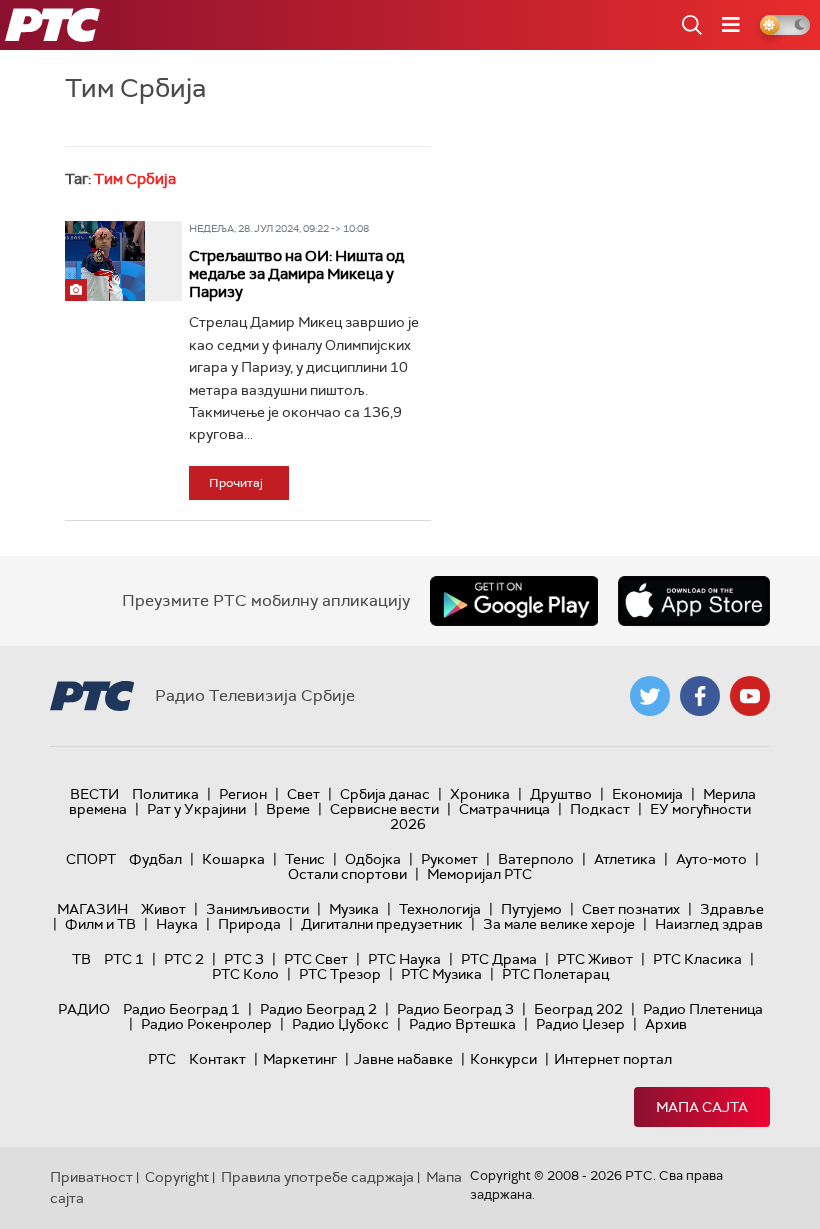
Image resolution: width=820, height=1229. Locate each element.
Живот (163, 909)
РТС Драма (499, 959)
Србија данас (385, 794)
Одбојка (373, 859)
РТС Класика (697, 959)
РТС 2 (184, 959)
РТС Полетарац (555, 974)
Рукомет (449, 859)
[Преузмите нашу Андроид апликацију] (514, 601)
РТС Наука (404, 959)
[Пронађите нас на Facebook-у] (700, 696)
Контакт (217, 1059)
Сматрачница (504, 809)
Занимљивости (257, 909)
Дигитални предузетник (382, 924)
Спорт (91, 859)
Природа (249, 924)
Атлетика (625, 859)
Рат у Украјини (196, 809)
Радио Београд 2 (318, 1009)
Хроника (480, 794)
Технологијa (440, 909)
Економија (647, 794)
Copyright (177, 1177)
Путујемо (531, 909)
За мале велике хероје (559, 924)
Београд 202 (578, 1009)
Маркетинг (300, 1059)
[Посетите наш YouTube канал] (750, 696)
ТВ (81, 959)
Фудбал (155, 859)
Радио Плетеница (703, 1009)
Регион (243, 794)
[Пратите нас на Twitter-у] (650, 696)
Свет (303, 794)
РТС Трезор (340, 974)
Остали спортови (347, 874)
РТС (162, 1059)
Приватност (91, 1177)
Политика (165, 794)
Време (288, 809)
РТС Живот (595, 959)
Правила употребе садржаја (317, 1177)
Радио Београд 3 (455, 1009)
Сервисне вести (384, 809)
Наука (177, 924)
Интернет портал (613, 1059)
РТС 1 (124, 959)
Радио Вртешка (462, 1024)
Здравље (732, 909)
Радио (84, 1009)
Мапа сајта (702, 1107)
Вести (94, 794)
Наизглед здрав (709, 924)
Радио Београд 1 (181, 1009)
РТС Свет (316, 959)
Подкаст (600, 809)
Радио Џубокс (340, 1024)
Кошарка (233, 859)
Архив (666, 1024)
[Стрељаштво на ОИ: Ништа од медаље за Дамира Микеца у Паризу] (105, 261)
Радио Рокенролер (206, 1024)
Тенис (305, 859)
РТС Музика (441, 974)
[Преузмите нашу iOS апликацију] (694, 601)
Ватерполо (536, 859)
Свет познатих (631, 909)
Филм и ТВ (100, 924)
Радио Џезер (580, 1024)
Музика (354, 909)
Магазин (92, 909)
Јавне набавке (403, 1059)
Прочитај (236, 483)
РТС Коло (245, 974)
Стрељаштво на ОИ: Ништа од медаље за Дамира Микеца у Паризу (296, 274)
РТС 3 (244, 959)
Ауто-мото (711, 859)
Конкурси (503, 1059)
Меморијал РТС (479, 874)
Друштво (561, 794)
